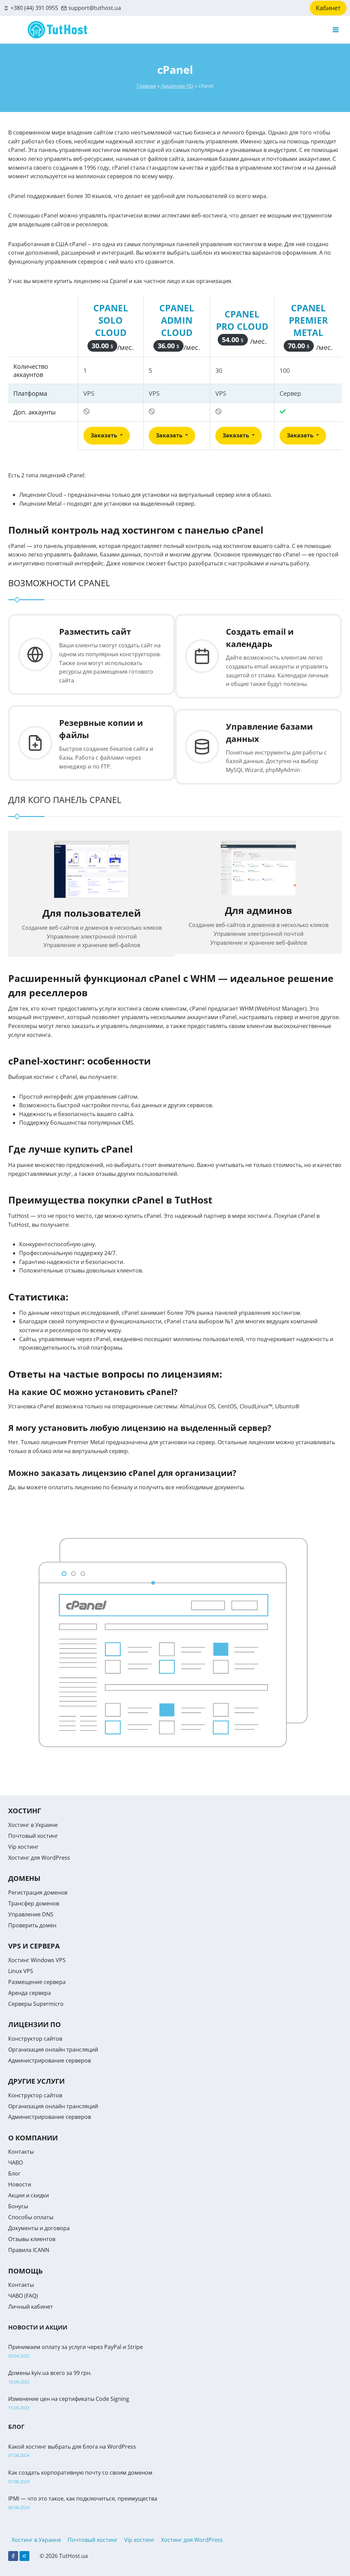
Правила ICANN (29, 2250)
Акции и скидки (29, 2195)
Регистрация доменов (38, 1892)
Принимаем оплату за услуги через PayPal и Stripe (76, 2347)
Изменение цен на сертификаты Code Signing (69, 2399)
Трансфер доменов (34, 1903)
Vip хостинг (23, 1847)
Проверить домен (32, 1925)
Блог (14, 2173)
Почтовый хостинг (33, 1836)
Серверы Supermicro (36, 2004)
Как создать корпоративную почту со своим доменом (80, 2473)
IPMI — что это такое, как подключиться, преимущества (83, 2498)
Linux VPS (21, 1971)
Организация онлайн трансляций (53, 2050)
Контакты (21, 2152)
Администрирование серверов (50, 2060)
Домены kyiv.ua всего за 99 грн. (50, 2373)
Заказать (105, 435)
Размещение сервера (37, 1982)
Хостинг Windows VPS (37, 1960)
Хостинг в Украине (33, 1825)
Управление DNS (31, 1914)
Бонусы (18, 2206)
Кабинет (328, 8)
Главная (146, 86)
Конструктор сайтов (35, 2039)
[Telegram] (24, 2556)
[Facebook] (13, 2556)
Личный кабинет (31, 2307)
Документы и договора (39, 2228)
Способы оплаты (31, 2217)
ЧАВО (16, 2163)
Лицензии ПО (177, 86)
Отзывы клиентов (32, 2239)
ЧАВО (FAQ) (23, 2296)
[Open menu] (335, 30)
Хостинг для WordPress (39, 1858)
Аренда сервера (30, 1993)
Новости (20, 2184)
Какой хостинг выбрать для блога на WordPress (72, 2447)
